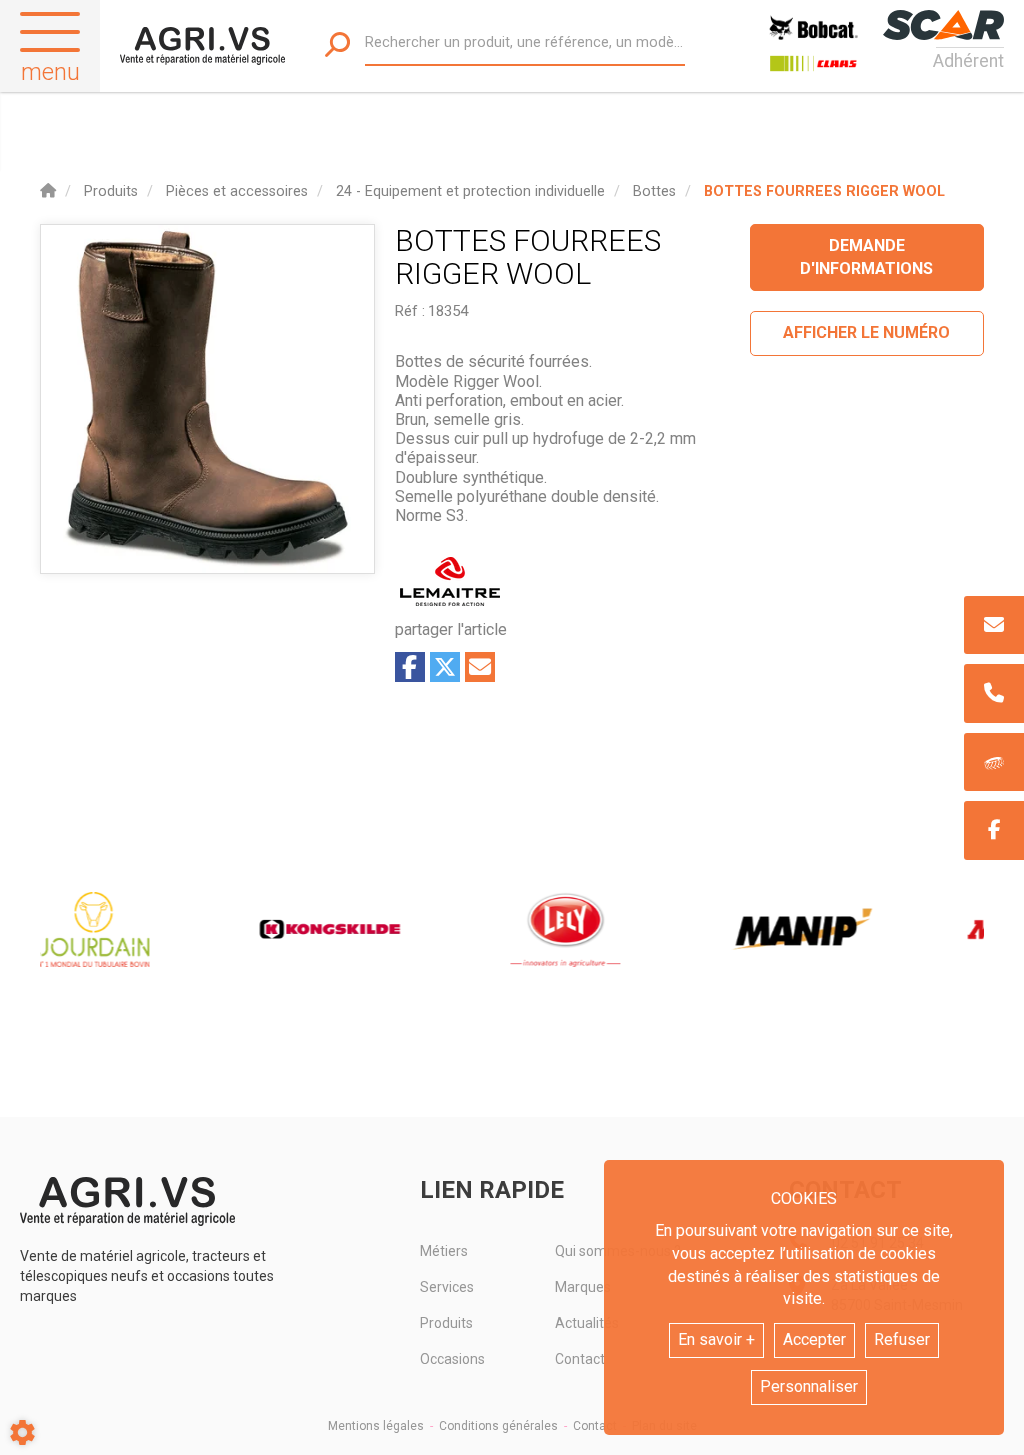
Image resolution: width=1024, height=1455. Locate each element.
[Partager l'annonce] (480, 667)
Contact (595, 1426)
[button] (824, 191)
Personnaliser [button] (809, 1386)
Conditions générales (498, 1426)
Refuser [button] (902, 1339)
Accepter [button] (814, 1339)
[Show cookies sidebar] (22, 1432)
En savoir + (716, 1339)
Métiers (444, 1251)
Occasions (452, 1359)
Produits (446, 1323)
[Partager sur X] (445, 667)
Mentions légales (376, 1426)
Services (447, 1287)
